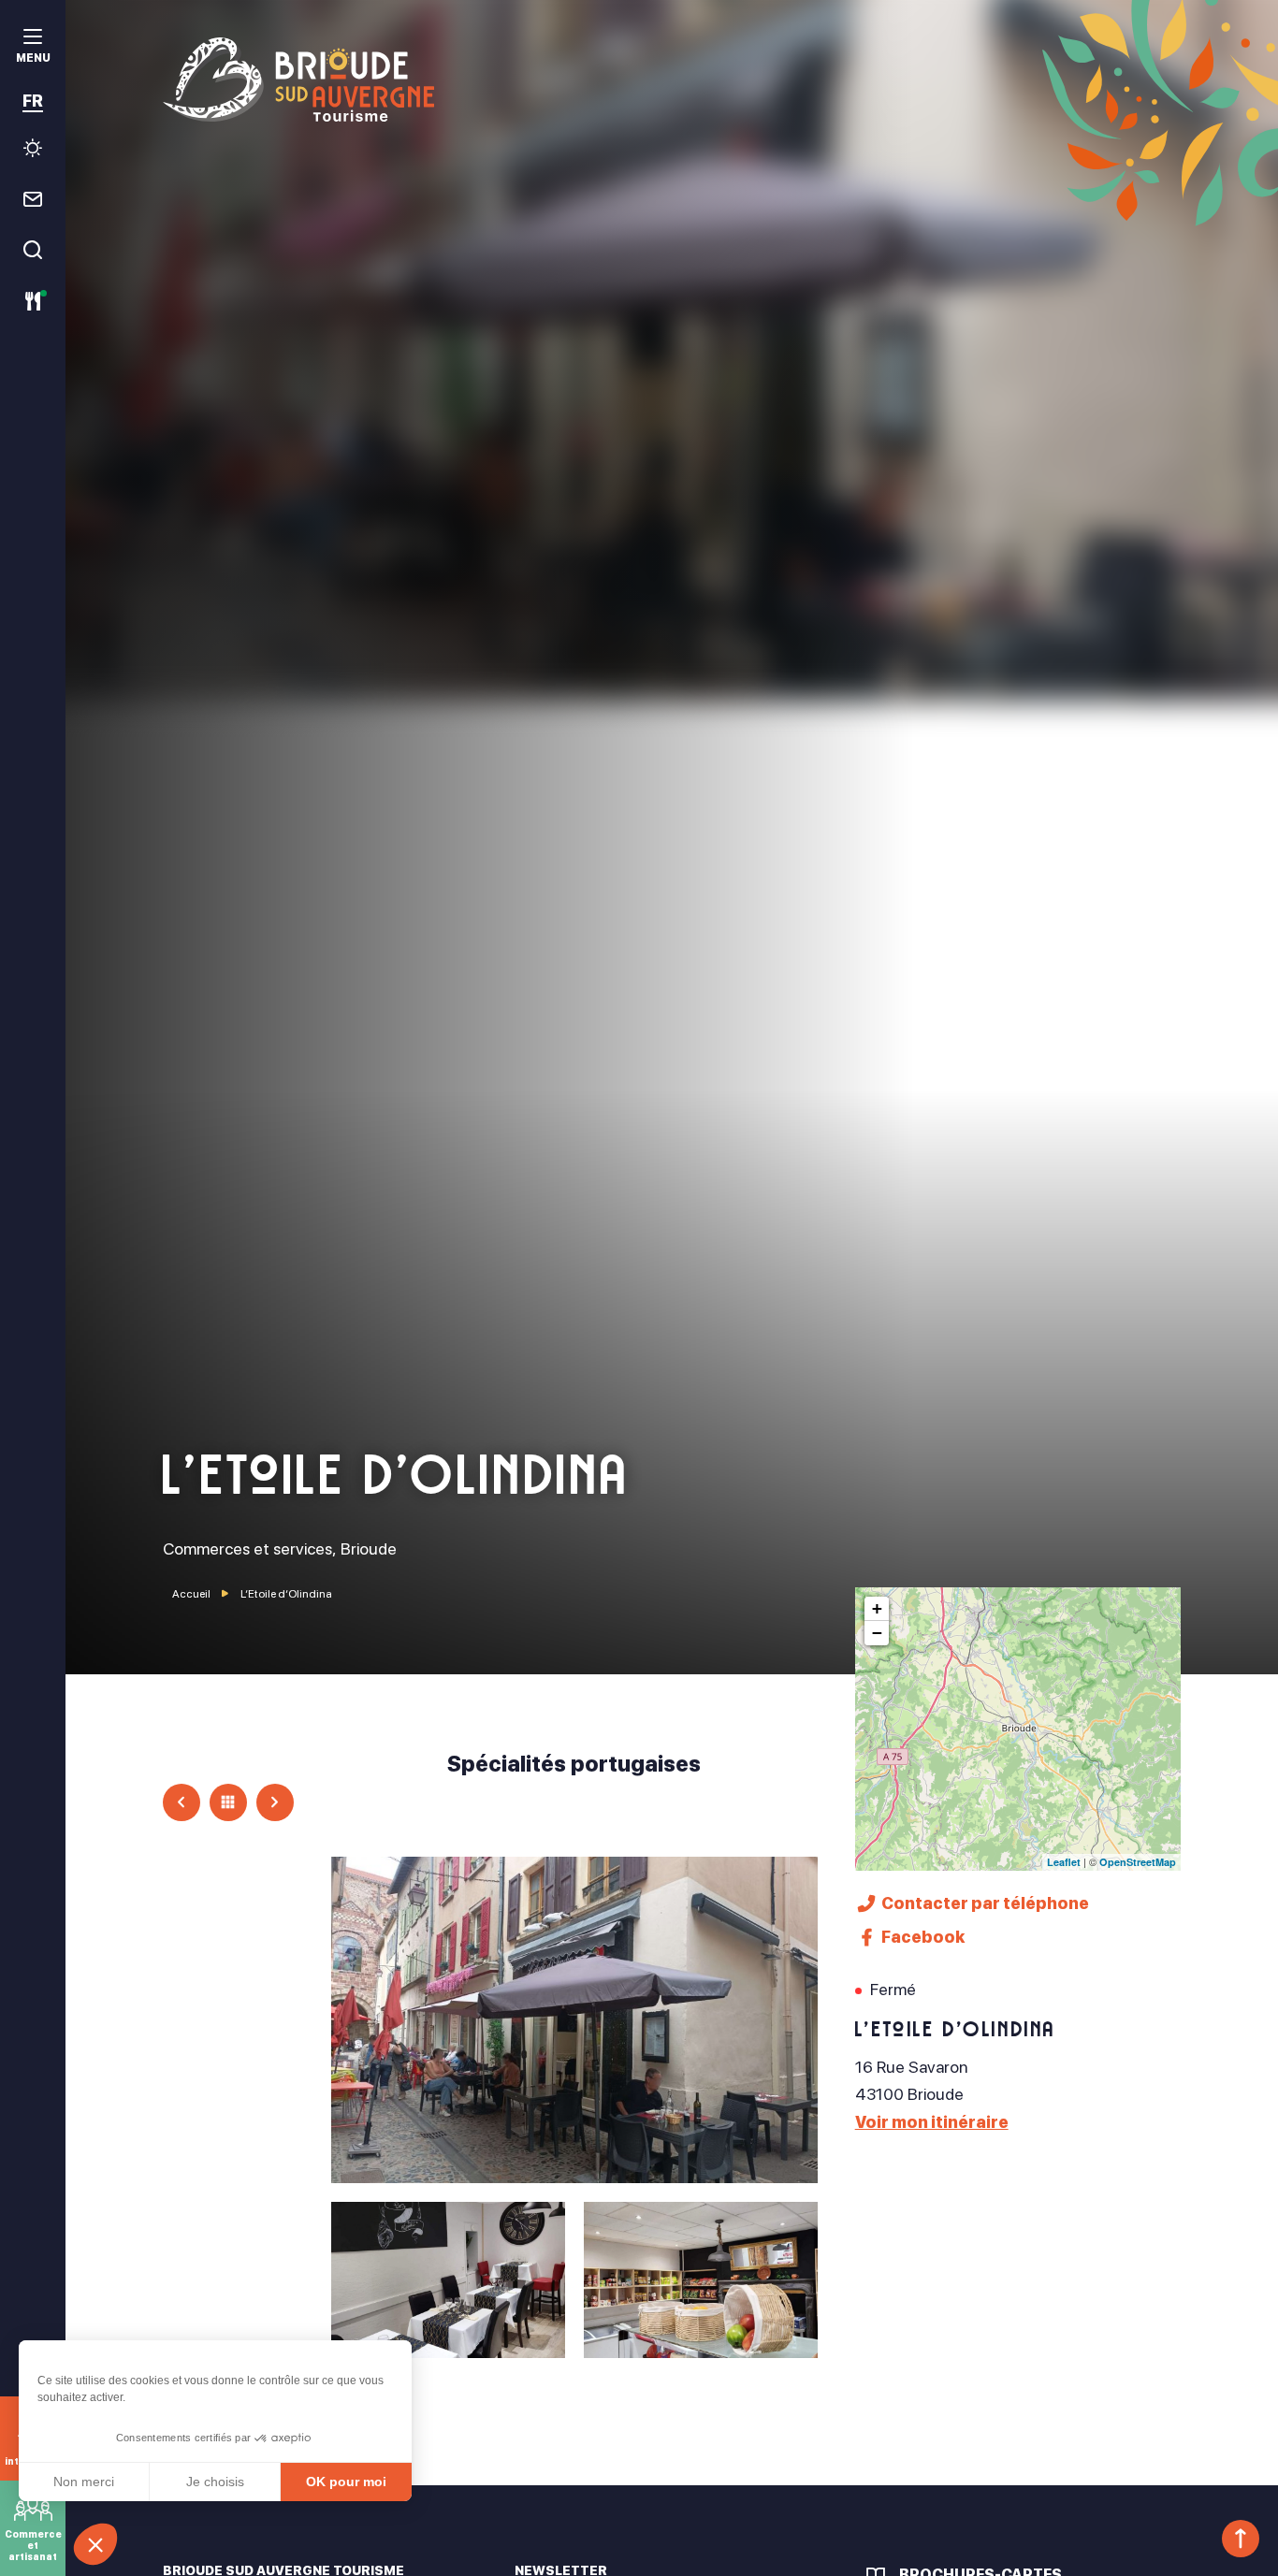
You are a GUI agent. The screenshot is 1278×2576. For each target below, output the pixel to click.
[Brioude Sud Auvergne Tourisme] (672, 80)
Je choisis (215, 2482)
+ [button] (877, 1608)
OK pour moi (346, 2482)
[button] (95, 2544)
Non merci (84, 2482)
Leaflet (1064, 1862)
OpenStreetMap (1138, 1862)
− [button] (877, 1633)
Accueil (191, 1594)
